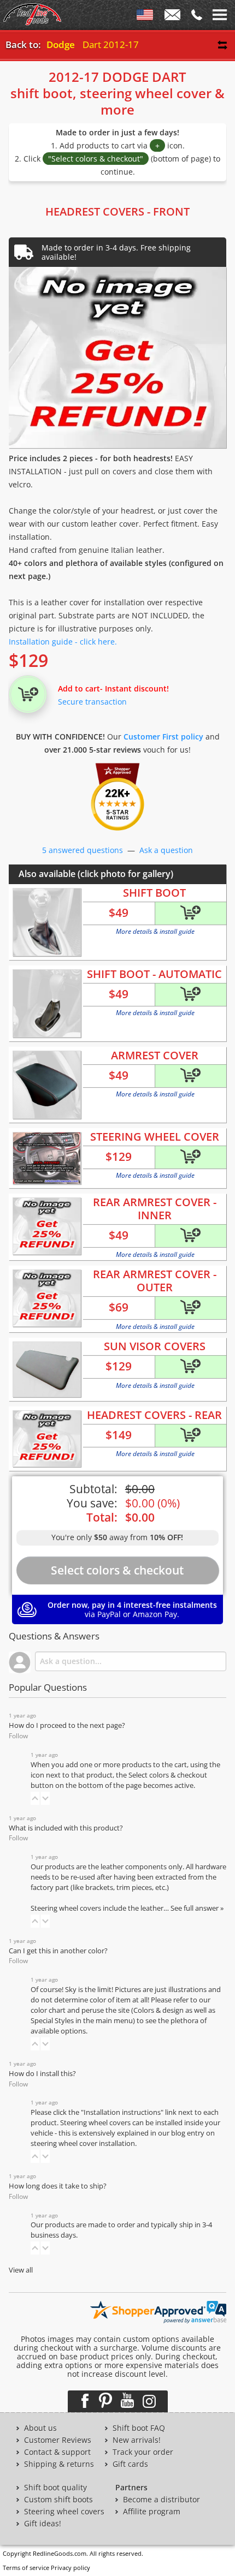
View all (21, 2270)
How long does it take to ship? (58, 2186)
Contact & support (57, 2452)
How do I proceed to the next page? (67, 1725)
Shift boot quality (55, 2488)
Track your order (143, 2452)
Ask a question (166, 850)
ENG (145, 17)
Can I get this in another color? (58, 1951)
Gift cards (130, 2464)
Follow (18, 1736)
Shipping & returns (59, 2464)
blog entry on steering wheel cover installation (123, 2138)
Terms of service (26, 2568)
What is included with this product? (66, 1828)
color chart (49, 2010)
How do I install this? (42, 2074)
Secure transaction (92, 702)
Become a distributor (161, 2500)
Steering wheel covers (64, 2512)
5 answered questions (83, 850)
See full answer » (197, 1908)
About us (40, 2428)
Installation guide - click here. (63, 642)
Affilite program (152, 2512)
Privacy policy (70, 2568)
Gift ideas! (43, 2524)
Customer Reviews (58, 2440)
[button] (35, 1798)
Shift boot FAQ (139, 2428)
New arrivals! (137, 2440)
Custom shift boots (58, 2500)
